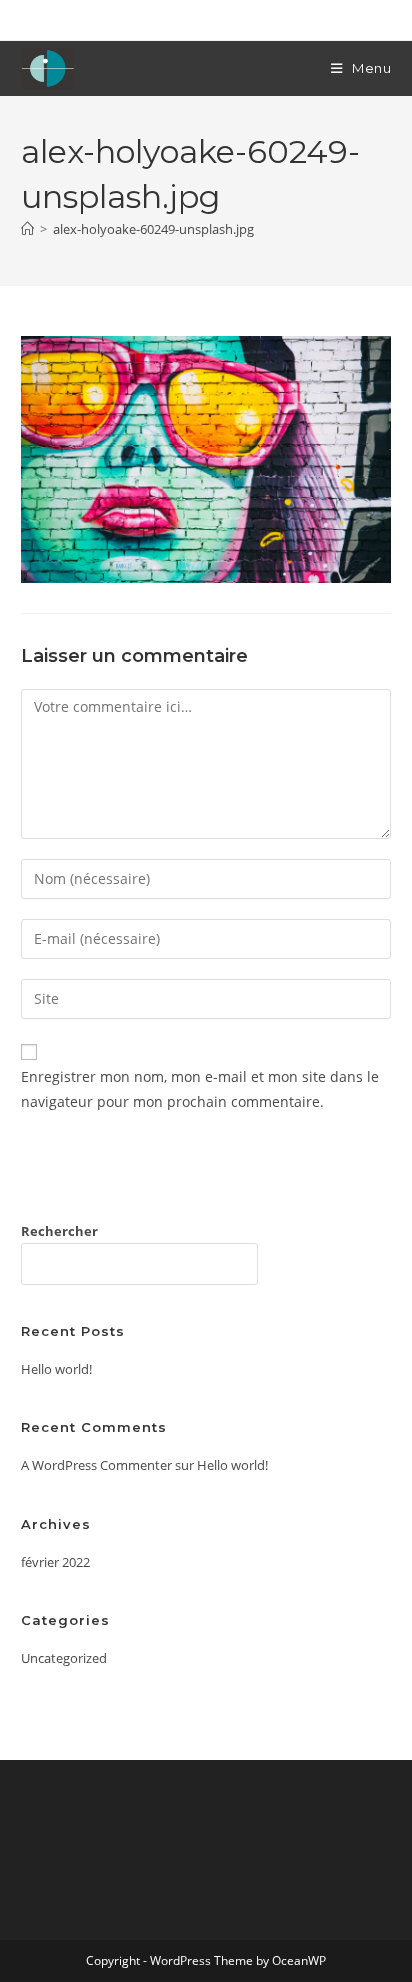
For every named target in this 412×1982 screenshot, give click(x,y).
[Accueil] (27, 229)
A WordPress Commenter (96, 1465)
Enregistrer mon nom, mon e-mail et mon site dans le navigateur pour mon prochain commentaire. (200, 1089)
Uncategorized (64, 1658)
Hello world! (56, 1369)
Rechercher (59, 1231)
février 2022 (55, 1562)
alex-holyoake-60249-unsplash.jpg (153, 229)
